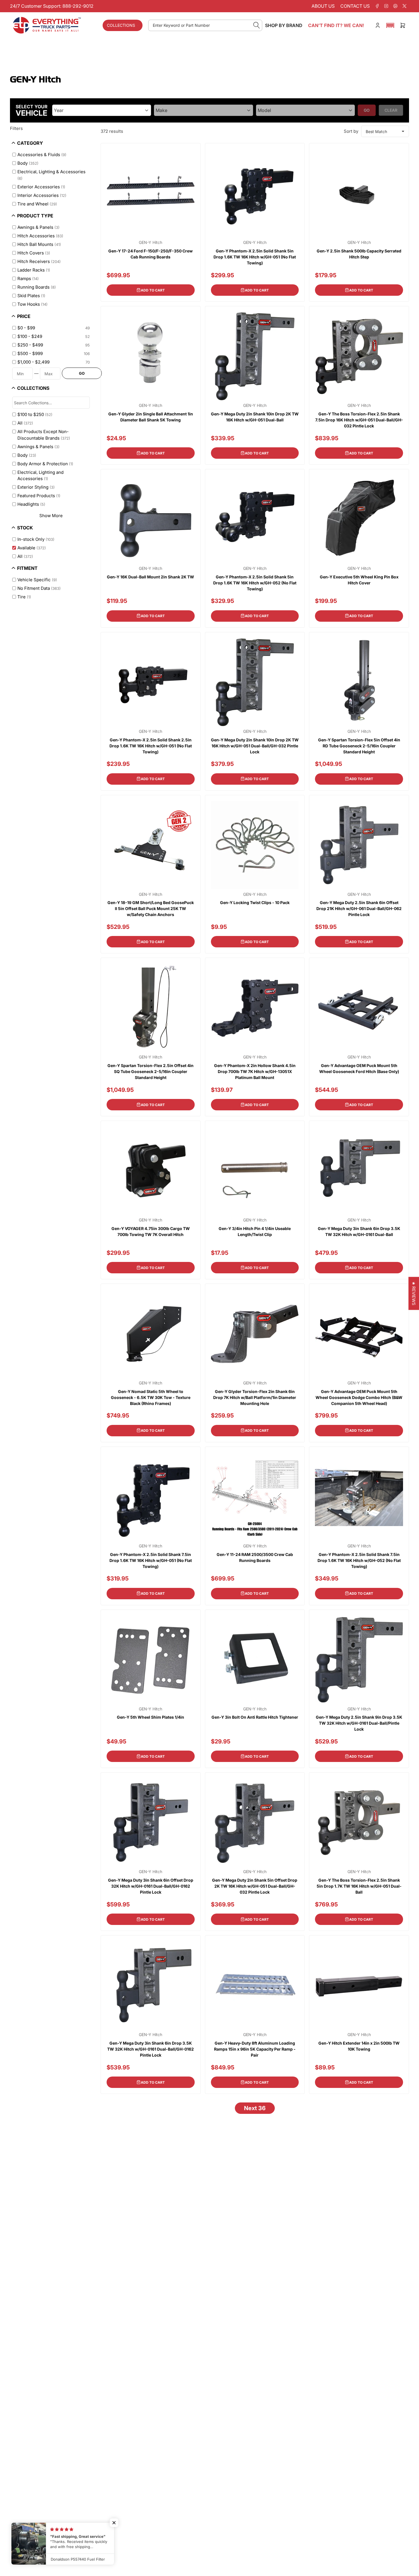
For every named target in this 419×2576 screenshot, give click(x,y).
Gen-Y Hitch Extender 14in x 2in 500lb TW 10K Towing (359, 2046)
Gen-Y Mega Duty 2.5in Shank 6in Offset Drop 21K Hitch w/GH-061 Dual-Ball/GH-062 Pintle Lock (359, 908)
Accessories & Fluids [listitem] (42, 155)
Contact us (355, 6)
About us (323, 6)
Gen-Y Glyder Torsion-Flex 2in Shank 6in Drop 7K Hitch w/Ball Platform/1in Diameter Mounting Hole (255, 1397)
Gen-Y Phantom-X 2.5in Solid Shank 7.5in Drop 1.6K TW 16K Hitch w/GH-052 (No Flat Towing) (359, 1560)
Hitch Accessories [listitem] (40, 236)
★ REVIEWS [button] (414, 1293)
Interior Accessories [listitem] (42, 195)
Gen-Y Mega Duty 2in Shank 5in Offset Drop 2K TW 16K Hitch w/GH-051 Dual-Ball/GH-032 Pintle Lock (255, 1886)
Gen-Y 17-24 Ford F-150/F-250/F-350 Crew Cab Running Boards (150, 254)
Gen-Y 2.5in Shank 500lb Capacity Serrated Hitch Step (359, 254)
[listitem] (51, 328)
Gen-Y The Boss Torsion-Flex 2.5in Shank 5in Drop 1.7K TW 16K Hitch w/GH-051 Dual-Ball (359, 1886)
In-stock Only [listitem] (36, 539)
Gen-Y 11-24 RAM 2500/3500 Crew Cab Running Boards (255, 1557)
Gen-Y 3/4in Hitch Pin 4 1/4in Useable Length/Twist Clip (255, 1231)
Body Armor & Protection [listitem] (45, 464)
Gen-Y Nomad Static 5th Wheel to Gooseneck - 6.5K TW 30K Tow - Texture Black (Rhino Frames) (151, 1397)
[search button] (257, 25)
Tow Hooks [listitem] (32, 304)
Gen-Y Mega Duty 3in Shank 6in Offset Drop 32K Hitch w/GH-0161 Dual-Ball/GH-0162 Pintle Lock (151, 1886)
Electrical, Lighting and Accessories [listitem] (40, 476)
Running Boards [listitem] (37, 287)
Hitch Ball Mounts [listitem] (39, 244)
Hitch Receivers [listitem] (39, 261)
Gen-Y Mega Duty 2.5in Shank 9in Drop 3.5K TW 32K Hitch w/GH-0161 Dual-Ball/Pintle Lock (359, 1723)
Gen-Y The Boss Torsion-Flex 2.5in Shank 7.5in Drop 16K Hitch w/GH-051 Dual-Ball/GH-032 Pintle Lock (359, 420)
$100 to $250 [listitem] (35, 414)
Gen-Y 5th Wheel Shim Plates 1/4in (150, 1717)
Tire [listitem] (24, 597)
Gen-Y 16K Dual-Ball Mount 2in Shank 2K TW (150, 577)
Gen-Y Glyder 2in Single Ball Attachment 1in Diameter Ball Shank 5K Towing (151, 417)
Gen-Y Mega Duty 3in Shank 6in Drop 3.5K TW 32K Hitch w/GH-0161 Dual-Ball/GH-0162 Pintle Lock (150, 2049)
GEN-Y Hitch (150, 242)
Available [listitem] (32, 548)
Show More (51, 516)
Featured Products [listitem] (39, 496)
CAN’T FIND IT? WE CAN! (336, 25)
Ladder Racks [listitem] (34, 270)
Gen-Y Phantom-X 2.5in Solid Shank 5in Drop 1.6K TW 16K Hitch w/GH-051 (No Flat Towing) (255, 257)
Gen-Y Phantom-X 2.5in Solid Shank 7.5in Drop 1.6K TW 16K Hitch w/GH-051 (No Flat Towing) (151, 1560)
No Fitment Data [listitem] (39, 588)
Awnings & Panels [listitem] (38, 227)
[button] (390, 25)
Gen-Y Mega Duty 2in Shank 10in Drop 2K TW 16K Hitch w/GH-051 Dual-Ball (255, 417)
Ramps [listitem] (28, 279)
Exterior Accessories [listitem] (41, 187)
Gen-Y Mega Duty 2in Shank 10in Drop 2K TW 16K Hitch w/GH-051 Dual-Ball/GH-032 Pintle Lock (255, 746)
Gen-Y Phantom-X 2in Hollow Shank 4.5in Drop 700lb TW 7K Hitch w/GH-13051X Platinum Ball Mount (255, 1071)
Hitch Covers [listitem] (34, 253)
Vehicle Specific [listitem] (37, 580)
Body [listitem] (28, 163)
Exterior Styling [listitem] (36, 487)
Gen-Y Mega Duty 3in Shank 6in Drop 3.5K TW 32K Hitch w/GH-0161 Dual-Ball (359, 1231)
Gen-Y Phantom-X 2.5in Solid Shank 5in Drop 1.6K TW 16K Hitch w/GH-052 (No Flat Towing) (255, 583)
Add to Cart (153, 290)
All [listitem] (25, 423)
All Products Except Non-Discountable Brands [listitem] (44, 435)
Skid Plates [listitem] (31, 296)
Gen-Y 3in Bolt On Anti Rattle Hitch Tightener (255, 1717)
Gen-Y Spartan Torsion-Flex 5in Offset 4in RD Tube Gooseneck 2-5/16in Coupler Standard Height (359, 746)
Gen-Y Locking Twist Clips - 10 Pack (255, 902)
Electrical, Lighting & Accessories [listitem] (51, 175)
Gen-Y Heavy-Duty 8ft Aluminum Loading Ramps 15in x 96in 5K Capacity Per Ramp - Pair (255, 2049)
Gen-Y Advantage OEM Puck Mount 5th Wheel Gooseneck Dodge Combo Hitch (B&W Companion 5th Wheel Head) (359, 1397)
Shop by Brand (284, 25)
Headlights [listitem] (31, 504)
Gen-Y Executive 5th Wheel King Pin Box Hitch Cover (359, 580)
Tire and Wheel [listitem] (37, 204)
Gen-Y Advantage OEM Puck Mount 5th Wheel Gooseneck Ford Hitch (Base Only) (359, 1068)
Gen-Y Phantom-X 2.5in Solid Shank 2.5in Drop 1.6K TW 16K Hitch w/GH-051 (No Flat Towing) (151, 746)
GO (82, 373)
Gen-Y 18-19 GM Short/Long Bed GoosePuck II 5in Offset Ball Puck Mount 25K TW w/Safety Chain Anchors (151, 908)
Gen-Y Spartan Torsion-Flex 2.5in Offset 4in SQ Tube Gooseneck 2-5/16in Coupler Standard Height (150, 1071)
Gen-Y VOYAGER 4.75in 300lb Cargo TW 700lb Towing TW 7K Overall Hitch (151, 1231)
